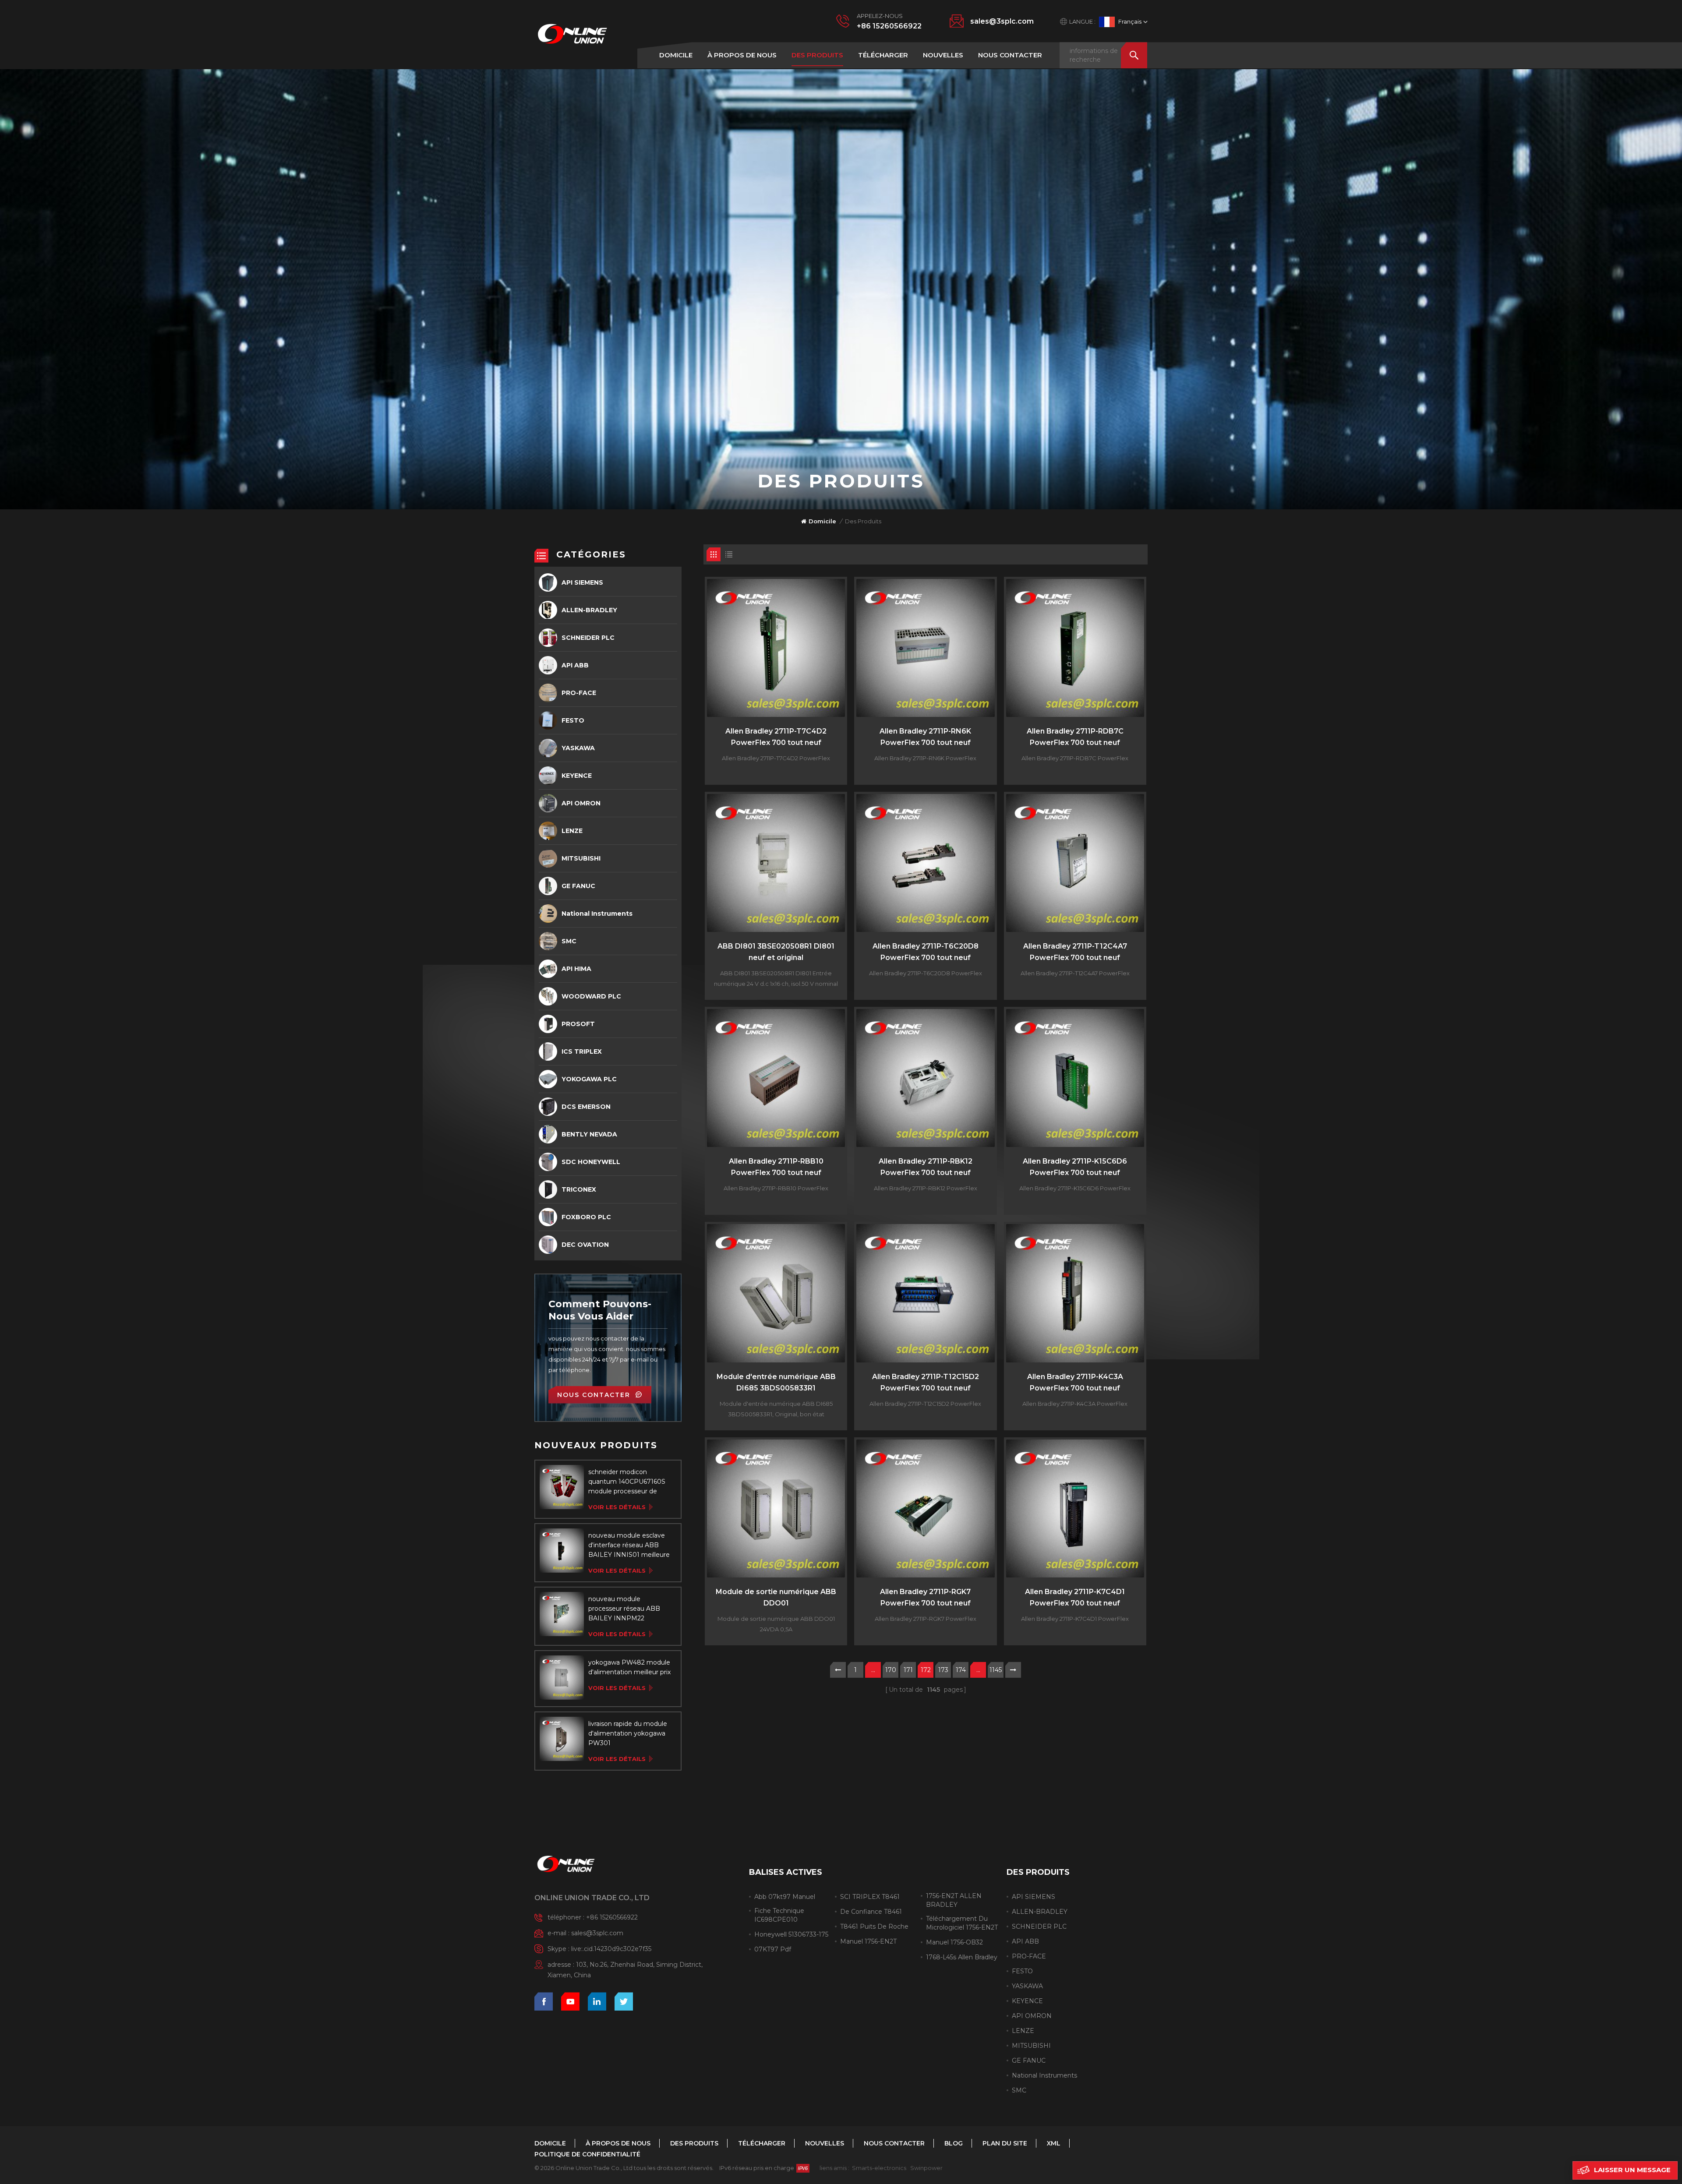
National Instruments (597, 914)
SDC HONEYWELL (591, 1162)
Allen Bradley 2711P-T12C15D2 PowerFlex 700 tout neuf (926, 1382)
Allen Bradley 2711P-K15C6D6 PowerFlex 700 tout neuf (1075, 1167)
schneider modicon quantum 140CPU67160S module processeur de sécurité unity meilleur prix (628, 1482)
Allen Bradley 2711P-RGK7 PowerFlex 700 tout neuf (925, 1597)
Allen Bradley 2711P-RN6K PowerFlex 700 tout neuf (925, 737)
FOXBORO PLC (586, 1217)
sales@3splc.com (1002, 21)
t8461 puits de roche (874, 1926)
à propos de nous (742, 55)
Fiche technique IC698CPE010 (779, 1915)
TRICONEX (579, 1189)
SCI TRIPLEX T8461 (870, 1897)
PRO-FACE (579, 693)
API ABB (575, 665)
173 (943, 1670)
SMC (569, 941)
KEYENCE (577, 776)
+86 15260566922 (889, 26)
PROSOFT (578, 1024)
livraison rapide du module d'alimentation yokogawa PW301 (628, 1733)
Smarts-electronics (879, 2168)
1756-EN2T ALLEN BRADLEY (954, 1900)
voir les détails (617, 1507)
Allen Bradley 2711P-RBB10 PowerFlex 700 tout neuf (776, 1167)
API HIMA (576, 969)
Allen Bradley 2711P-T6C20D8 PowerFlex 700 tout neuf (926, 952)
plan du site (1005, 2143)
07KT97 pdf (773, 1949)
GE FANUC (578, 886)
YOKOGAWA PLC (589, 1079)
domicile (676, 55)
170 (891, 1670)
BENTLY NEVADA (589, 1134)
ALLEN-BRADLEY (589, 610)
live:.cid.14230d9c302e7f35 (611, 1949)
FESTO (573, 720)
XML (1054, 2143)
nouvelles (943, 55)
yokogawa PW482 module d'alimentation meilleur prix (629, 1667)
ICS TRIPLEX (582, 1051)
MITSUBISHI (581, 858)
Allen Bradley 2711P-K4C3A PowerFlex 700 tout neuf (1075, 1382)
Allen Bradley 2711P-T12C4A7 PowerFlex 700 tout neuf (1075, 952)
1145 (996, 1670)
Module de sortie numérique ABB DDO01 (776, 1597)
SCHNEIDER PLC (588, 638)
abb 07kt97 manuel (785, 1897)
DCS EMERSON (586, 1107)
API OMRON (581, 803)
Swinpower (926, 2168)
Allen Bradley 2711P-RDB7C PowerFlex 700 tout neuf (1075, 737)
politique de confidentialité (587, 2154)
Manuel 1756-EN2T (868, 1941)
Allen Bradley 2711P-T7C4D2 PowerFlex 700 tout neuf (776, 737)
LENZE (572, 831)
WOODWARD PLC (591, 996)
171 (908, 1670)
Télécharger (883, 55)
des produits (817, 55)
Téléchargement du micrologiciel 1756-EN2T (962, 1923)
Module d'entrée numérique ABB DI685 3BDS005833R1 (776, 1382)
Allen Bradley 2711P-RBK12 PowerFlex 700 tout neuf (926, 1167)
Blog (954, 2143)
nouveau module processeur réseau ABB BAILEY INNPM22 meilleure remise (624, 1609)
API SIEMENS (582, 582)
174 (961, 1670)
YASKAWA (578, 748)
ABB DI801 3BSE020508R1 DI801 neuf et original (776, 952)
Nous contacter (1010, 55)
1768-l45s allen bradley (962, 1957)
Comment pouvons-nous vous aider (600, 1310)
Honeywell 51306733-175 (791, 1934)
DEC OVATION (585, 1245)
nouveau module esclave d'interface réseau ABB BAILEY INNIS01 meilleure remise (629, 1545)
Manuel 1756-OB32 (954, 1942)
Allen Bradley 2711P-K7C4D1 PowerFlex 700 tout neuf (1075, 1597)
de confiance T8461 (871, 1912)
